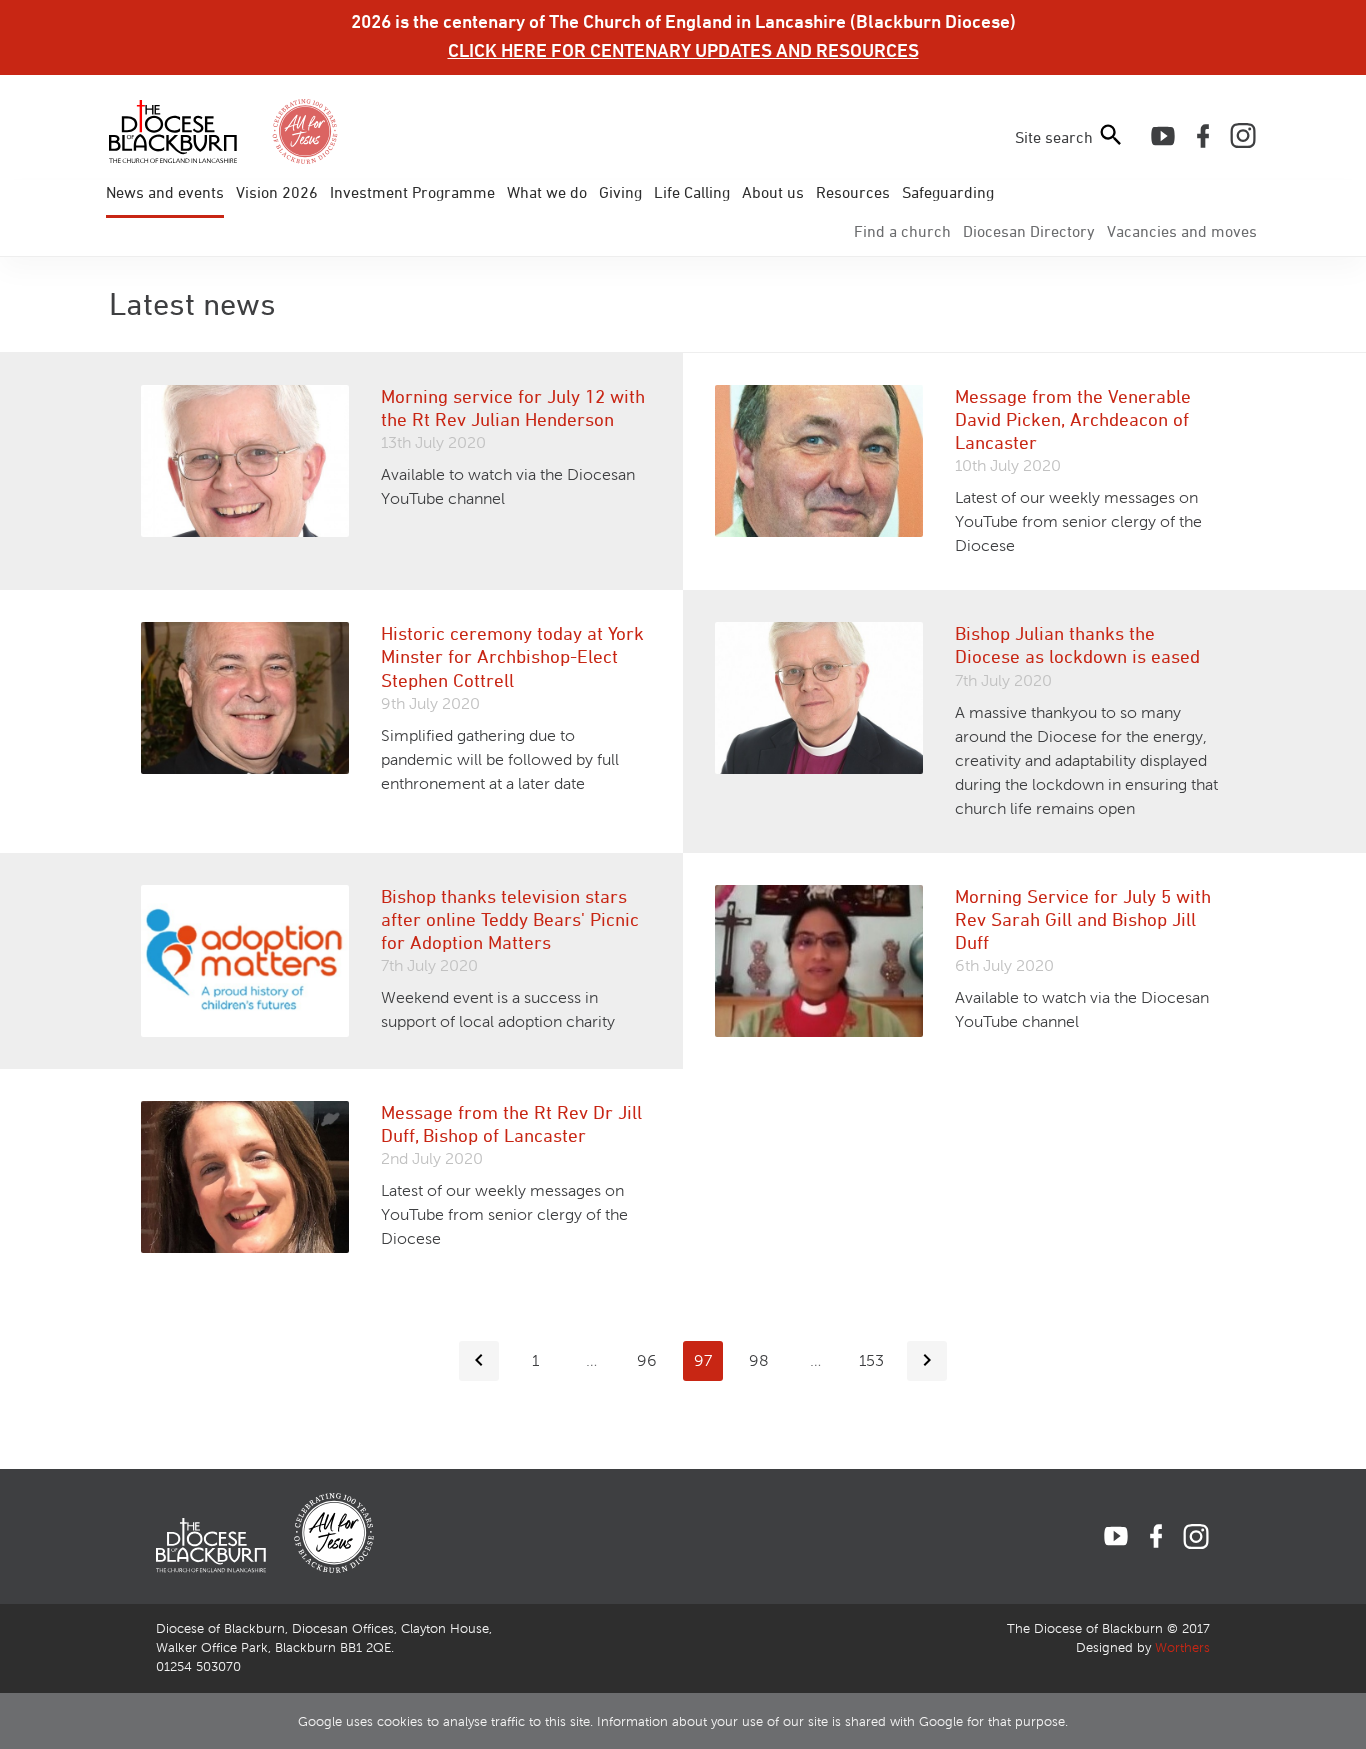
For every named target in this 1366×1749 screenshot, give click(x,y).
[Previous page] (479, 1361)
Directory (1029, 231)
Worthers (1182, 1648)
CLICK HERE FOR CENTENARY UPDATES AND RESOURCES (683, 50)
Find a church (902, 231)
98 (759, 1360)
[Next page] (927, 1361)
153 (871, 1360)
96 (647, 1360)
